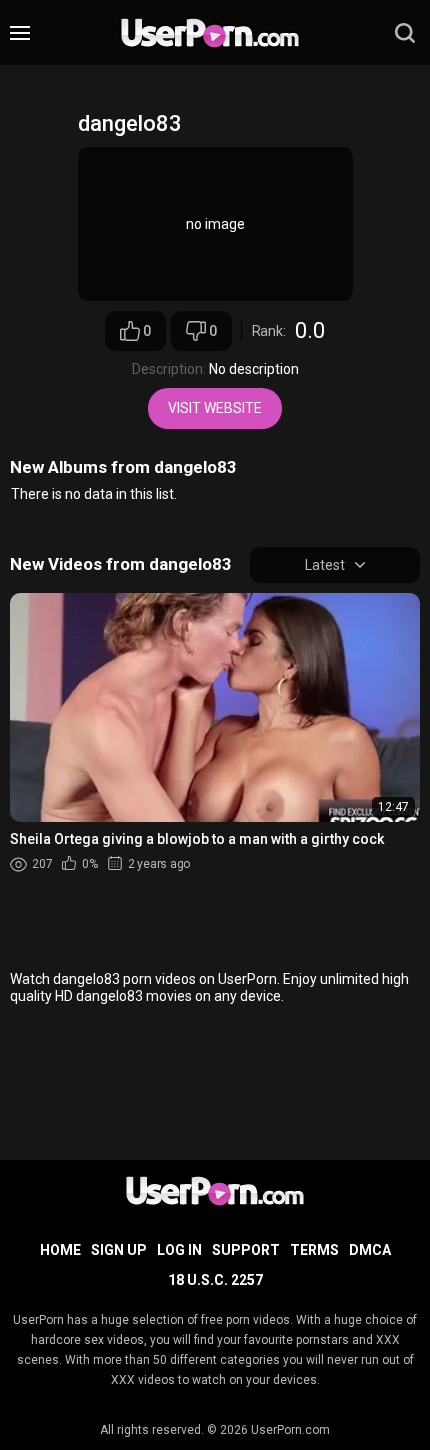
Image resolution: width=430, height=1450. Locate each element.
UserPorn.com (290, 1430)
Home (60, 1250)
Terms (314, 1250)
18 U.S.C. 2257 (215, 1280)
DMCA (370, 1250)
